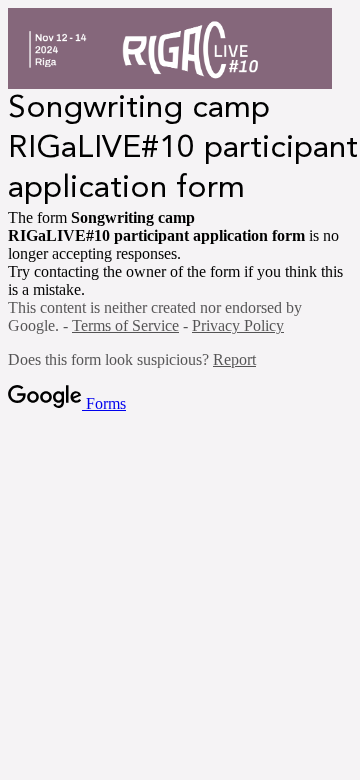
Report (234, 359)
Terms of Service (125, 325)
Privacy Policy (238, 325)
